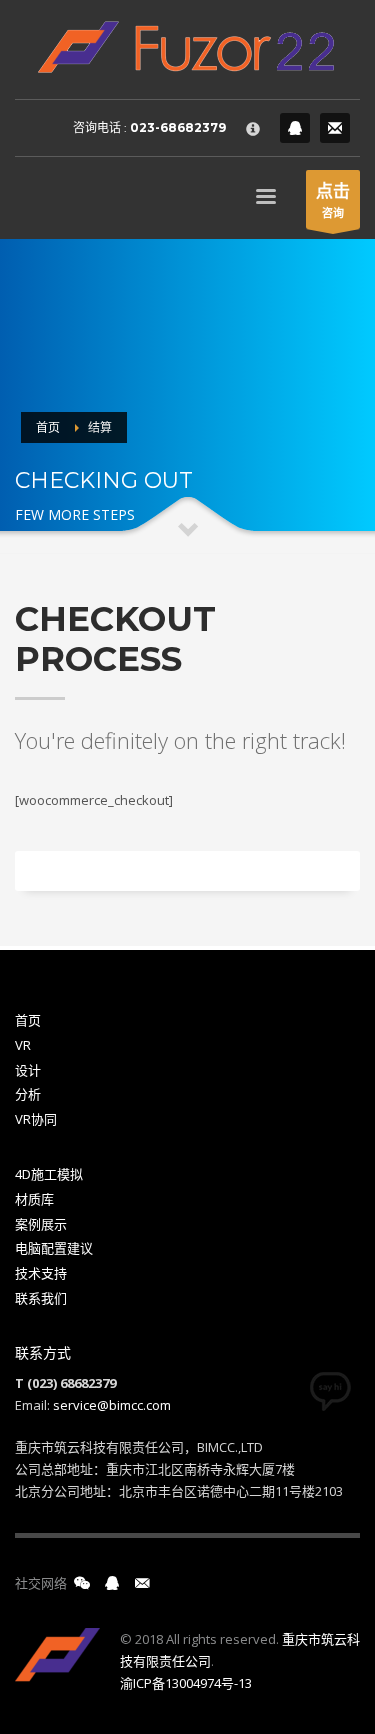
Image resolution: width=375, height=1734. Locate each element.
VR (23, 1045)
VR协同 (36, 1119)
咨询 (333, 199)
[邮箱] (142, 1583)
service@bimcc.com (112, 1405)
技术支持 (41, 1273)
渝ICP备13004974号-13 (186, 1683)
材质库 (34, 1199)
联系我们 (41, 1298)
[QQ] (295, 128)
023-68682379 (178, 127)
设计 (28, 1070)
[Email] (335, 128)
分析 (28, 1094)
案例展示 (41, 1224)
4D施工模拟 (49, 1174)
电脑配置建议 (54, 1248)
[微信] (82, 1583)
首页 (28, 1020)
